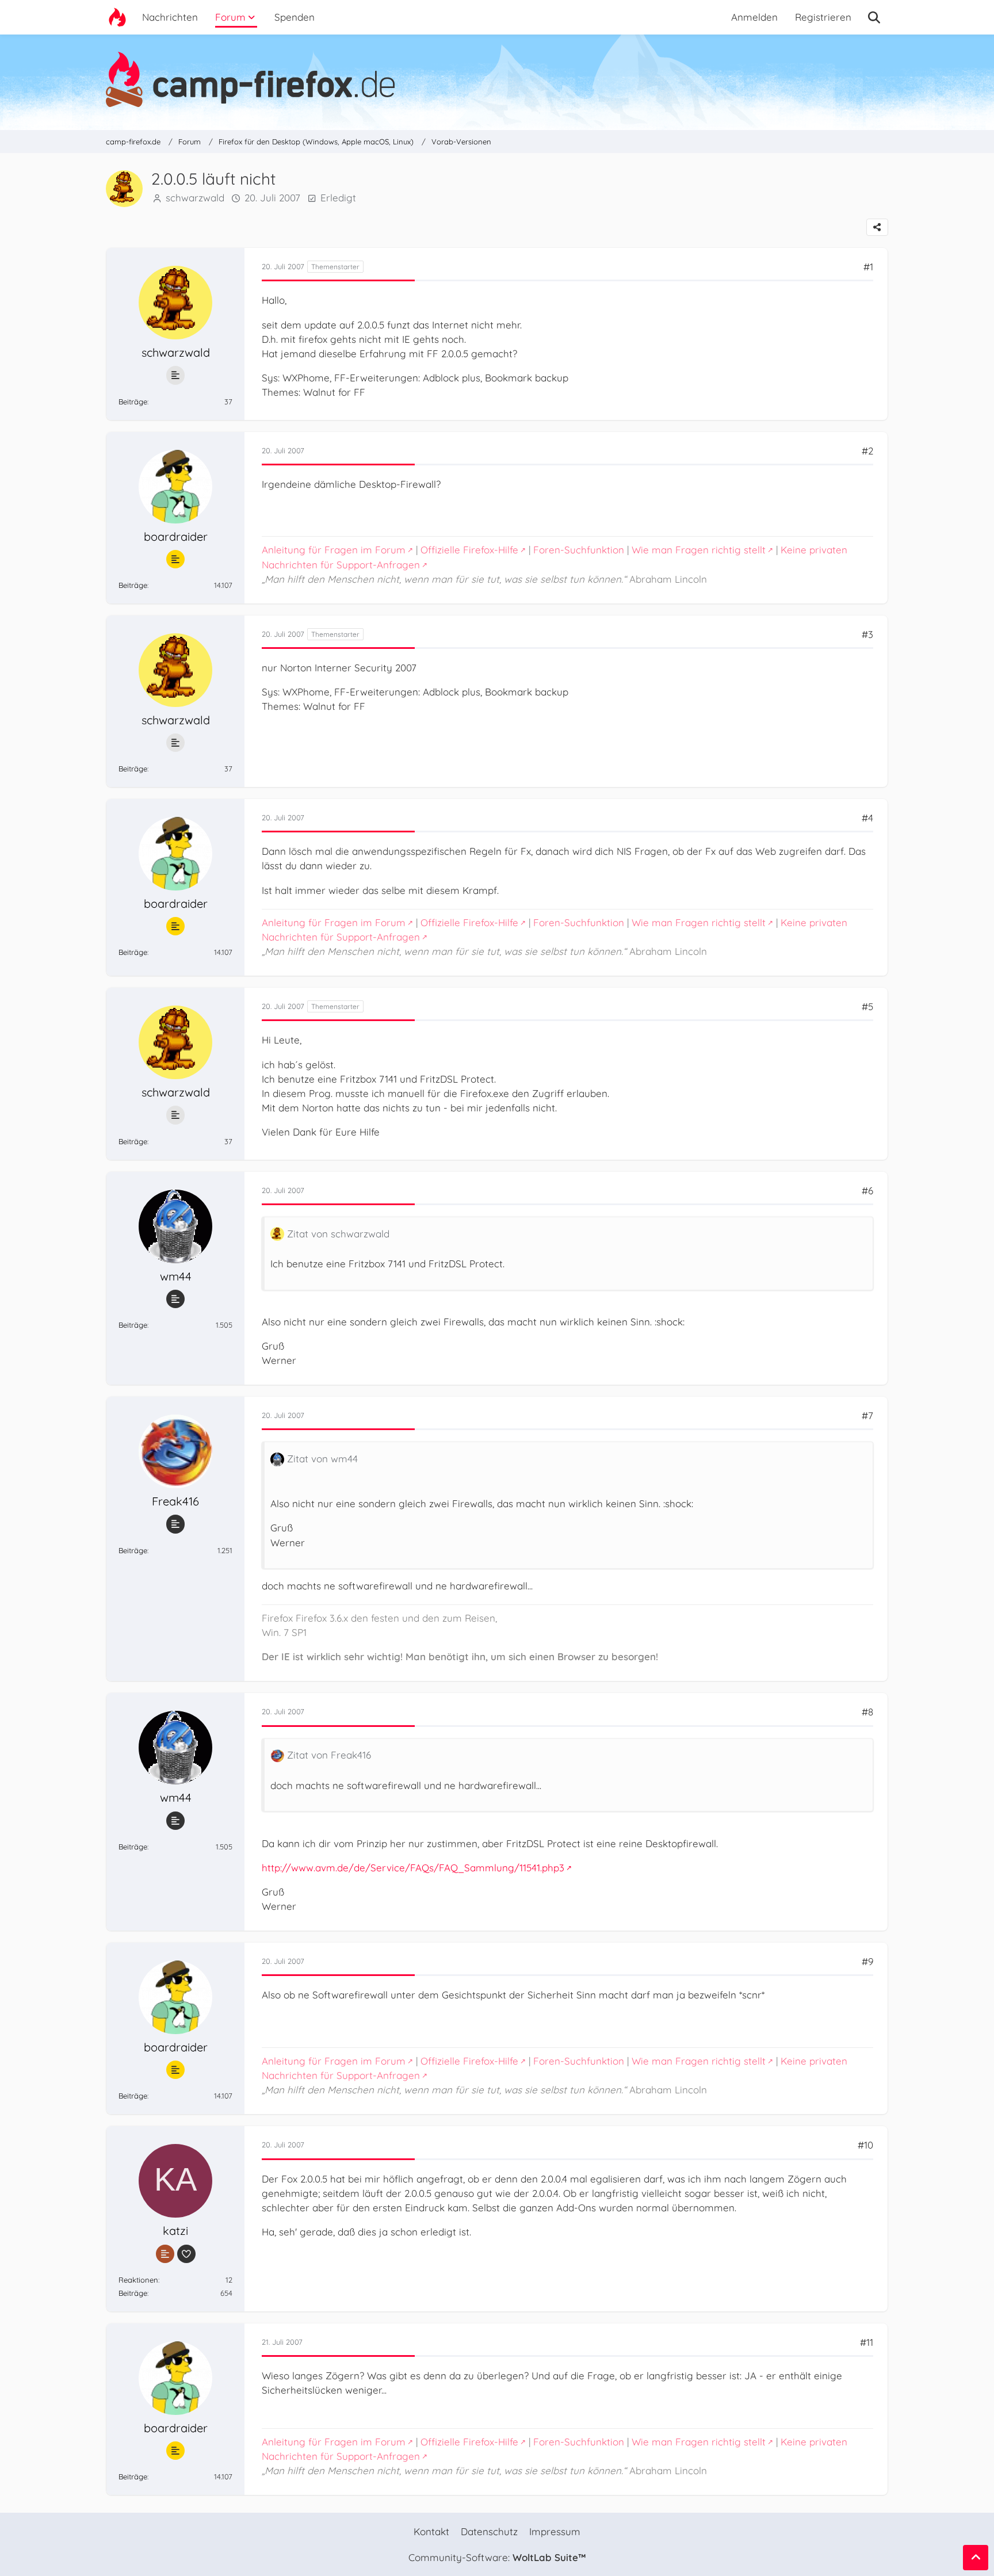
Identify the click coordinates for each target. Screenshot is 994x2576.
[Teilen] (877, 227)
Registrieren (823, 17)
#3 (867, 634)
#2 (867, 451)
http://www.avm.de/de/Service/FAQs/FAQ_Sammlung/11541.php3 (413, 1868)
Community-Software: (497, 2557)
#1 (868, 267)
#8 (867, 1712)
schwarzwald (195, 198)
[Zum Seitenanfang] (976, 2558)
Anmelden (754, 17)
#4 (867, 818)
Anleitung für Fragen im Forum (334, 550)
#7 (867, 1415)
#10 (865, 2145)
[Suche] (874, 17)
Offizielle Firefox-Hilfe (469, 550)
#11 (867, 2342)
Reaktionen (138, 2280)
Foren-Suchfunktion (579, 550)
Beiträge (133, 402)
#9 (867, 1961)
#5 (867, 1006)
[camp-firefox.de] (497, 79)
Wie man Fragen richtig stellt (699, 550)
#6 (867, 1190)
